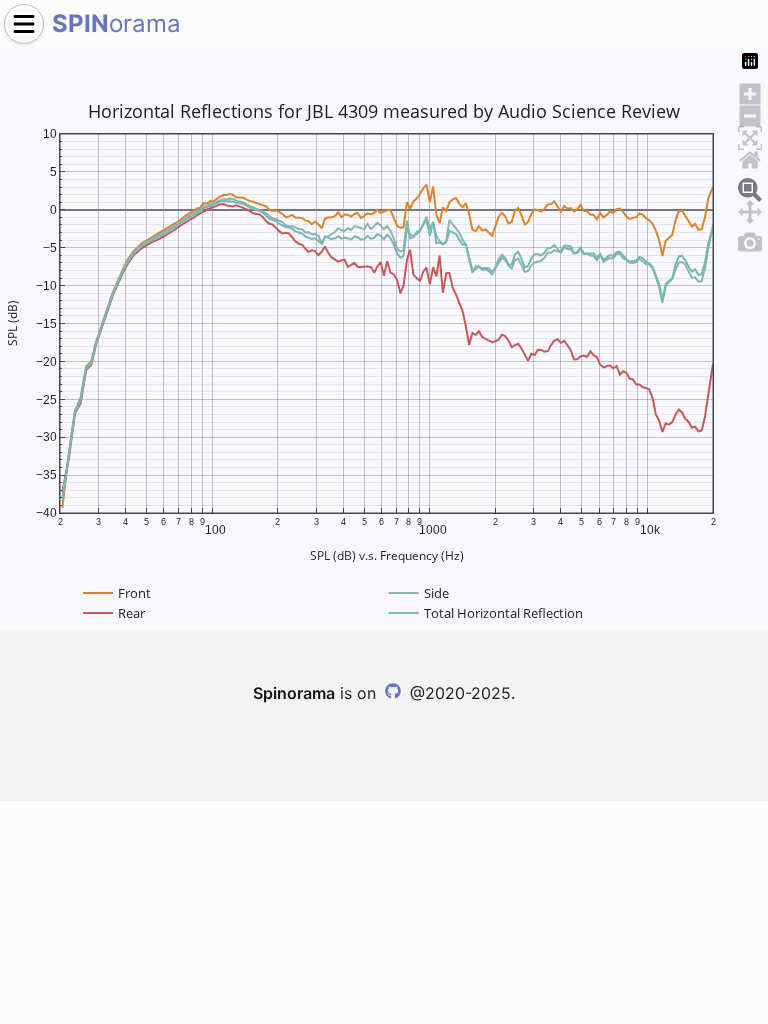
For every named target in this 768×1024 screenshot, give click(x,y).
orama (116, 23)
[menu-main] (24, 24)
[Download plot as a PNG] (750, 239)
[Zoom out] (750, 113)
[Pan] (750, 209)
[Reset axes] (750, 157)
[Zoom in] (750, 91)
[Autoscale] (750, 135)
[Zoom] (750, 187)
